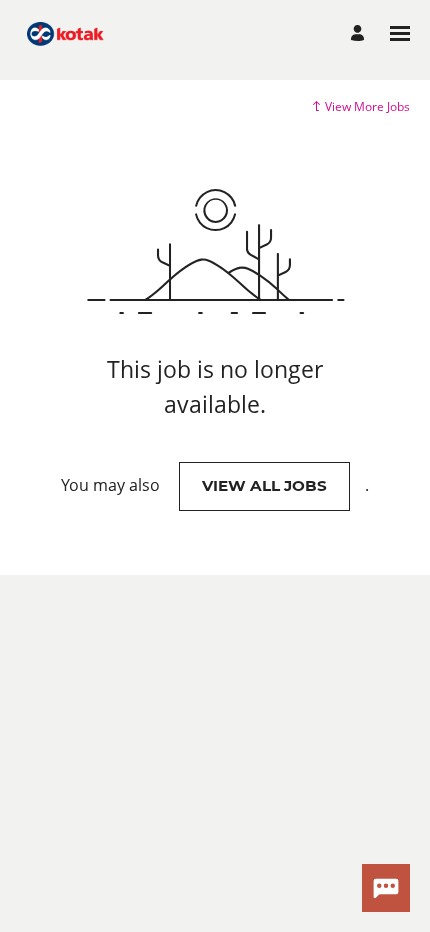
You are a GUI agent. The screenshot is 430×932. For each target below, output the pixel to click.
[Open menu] (400, 33)
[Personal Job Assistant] (386, 888)
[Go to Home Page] (65, 33)
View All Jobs (264, 485)
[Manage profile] (360, 33)
